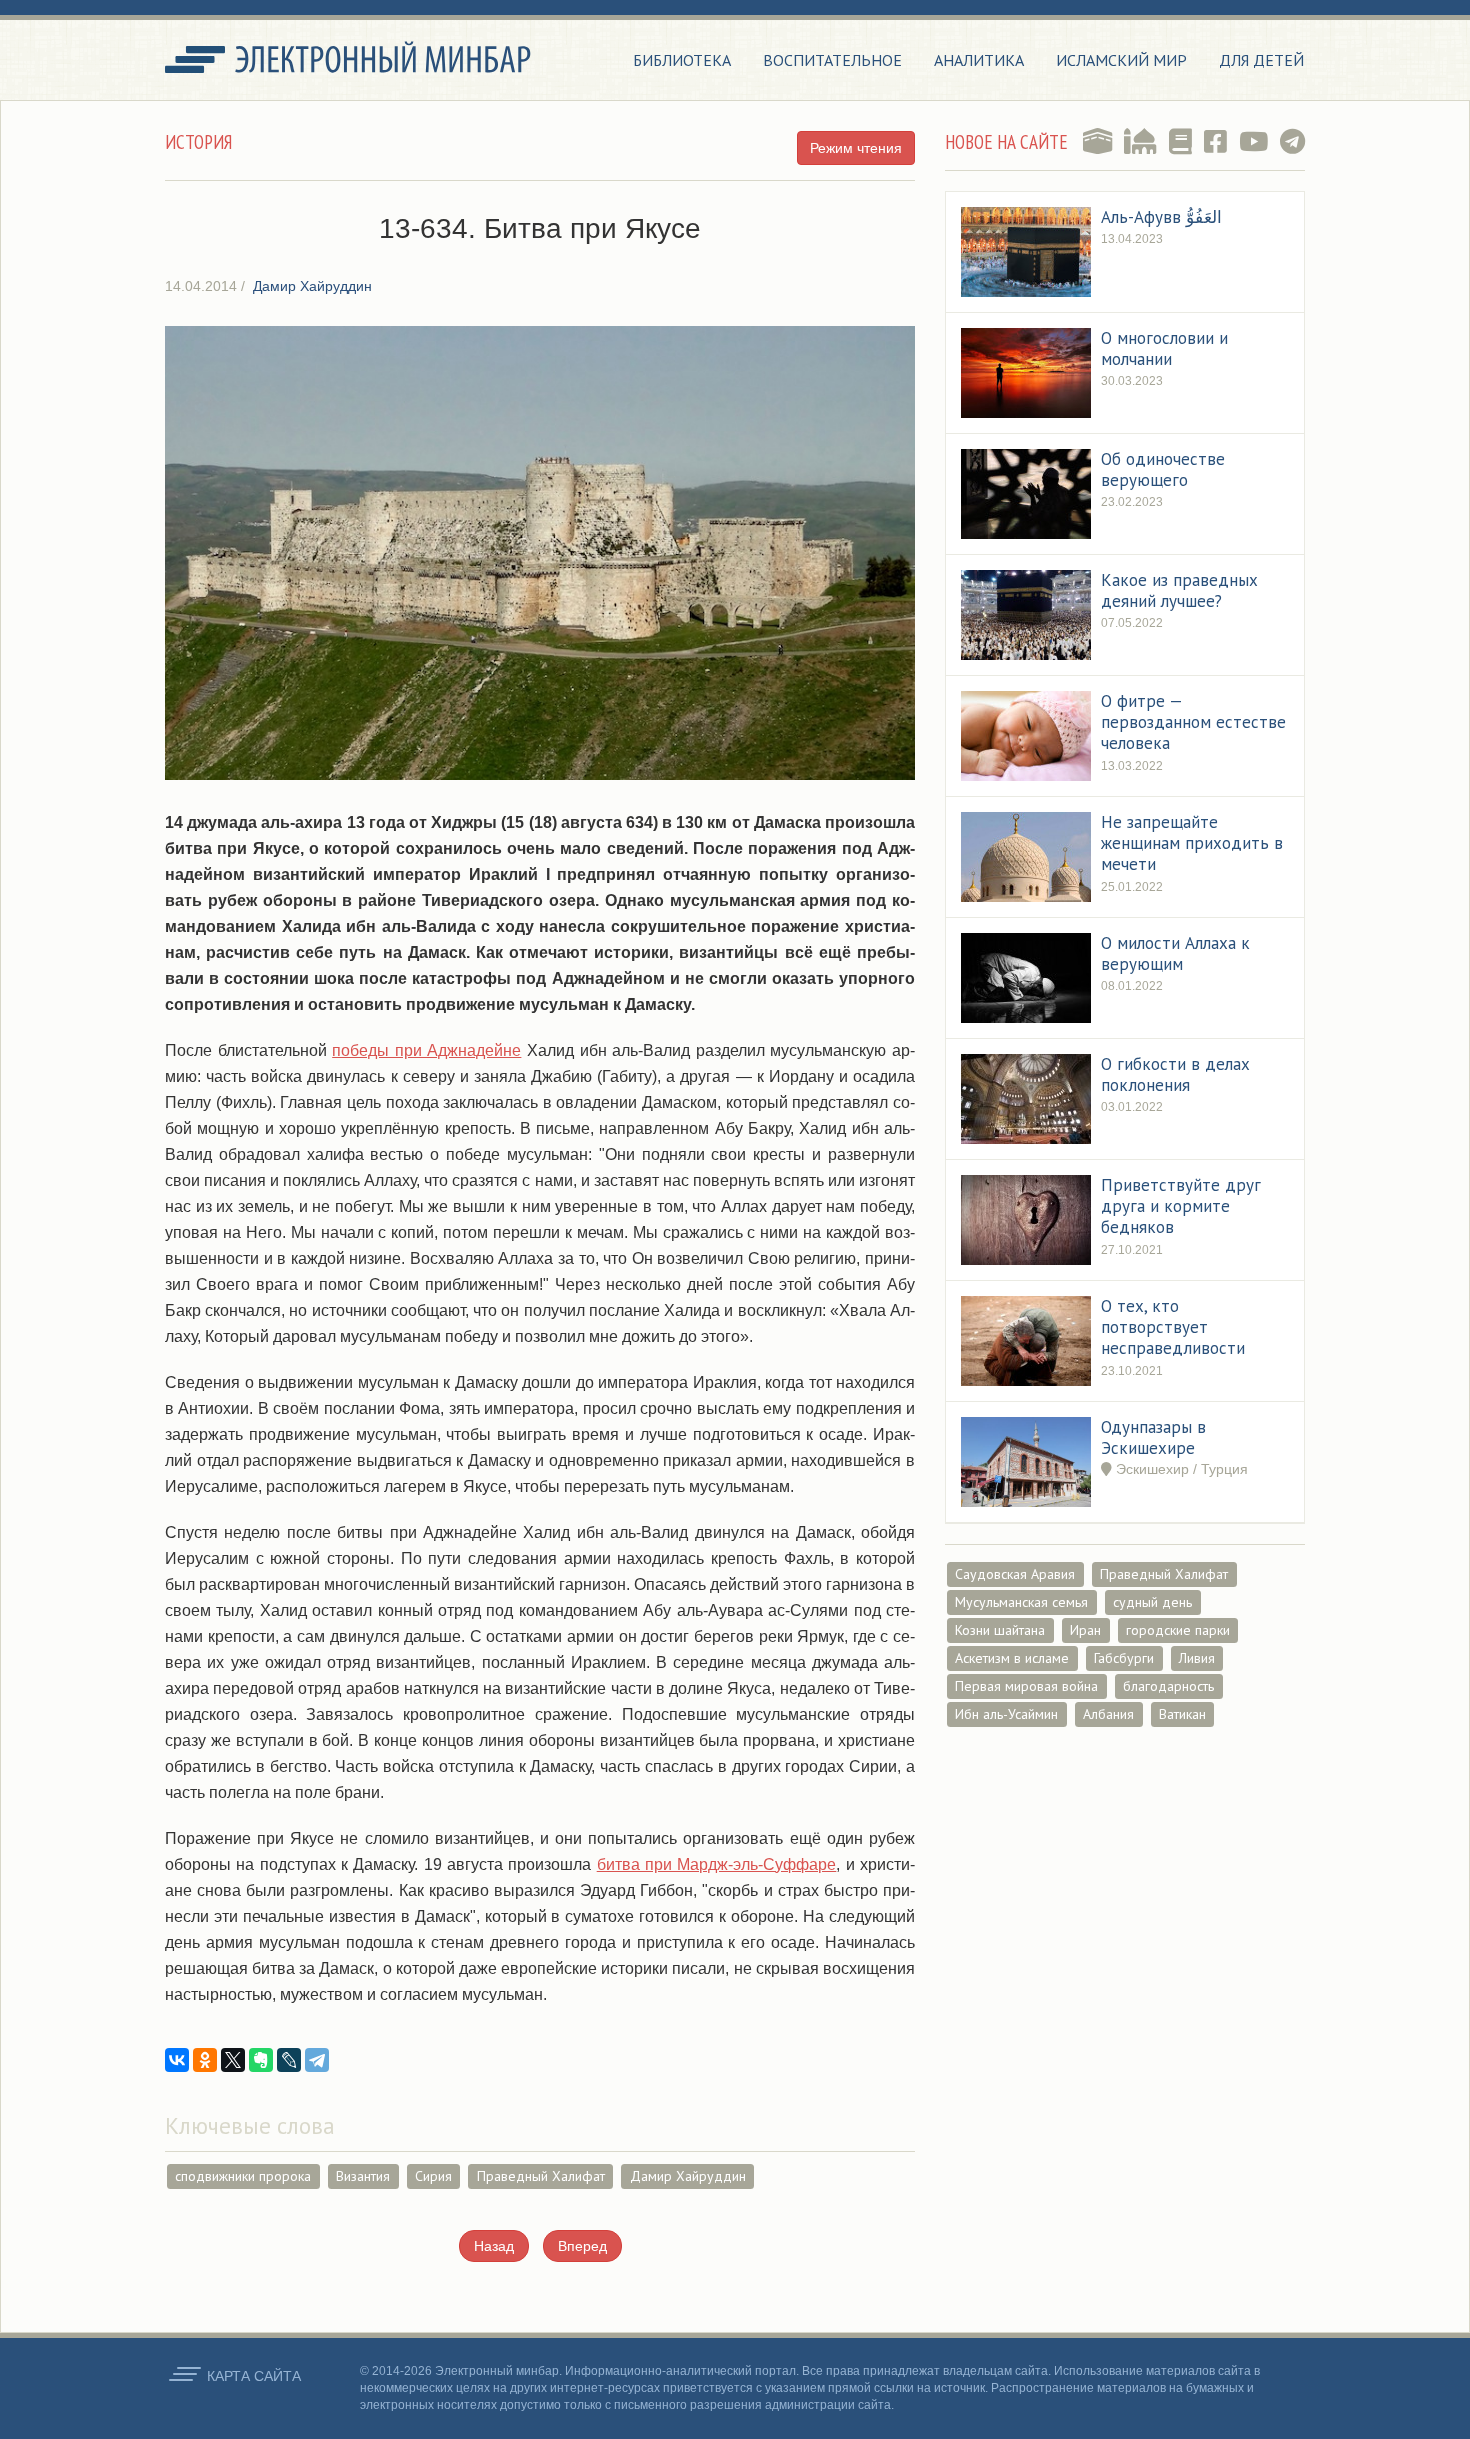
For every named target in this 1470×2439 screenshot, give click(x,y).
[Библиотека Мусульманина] (1180, 141)
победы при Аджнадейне (426, 1050)
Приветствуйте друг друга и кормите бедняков (1181, 1206)
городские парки (1178, 1630)
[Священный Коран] (1097, 141)
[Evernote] (261, 2060)
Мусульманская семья (1021, 1602)
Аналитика (979, 60)
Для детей (1261, 60)
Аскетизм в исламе (1012, 1658)
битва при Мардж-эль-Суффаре (717, 1864)
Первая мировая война (1026, 1686)
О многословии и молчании (1164, 348)
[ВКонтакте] (177, 2060)
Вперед (582, 2246)
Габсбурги (1124, 1658)
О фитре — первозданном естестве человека (1193, 722)
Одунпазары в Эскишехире (1153, 1437)
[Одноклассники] (205, 2060)
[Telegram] (317, 2060)
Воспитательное (832, 60)
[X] (233, 2060)
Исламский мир (1121, 60)
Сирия (433, 2176)
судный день (1152, 1602)
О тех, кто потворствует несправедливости (1173, 1327)
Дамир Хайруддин (688, 2176)
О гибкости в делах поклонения (1175, 1074)
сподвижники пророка (243, 2176)
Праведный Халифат (541, 2176)
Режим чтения (856, 148)
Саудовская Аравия (1015, 1574)
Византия (363, 2176)
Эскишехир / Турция (1180, 1469)
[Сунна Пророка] (1140, 141)
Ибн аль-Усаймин (1006, 1714)
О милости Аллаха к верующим (1175, 953)
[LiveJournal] (289, 2060)
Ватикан (1182, 1714)
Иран (1085, 1630)
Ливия (1197, 1658)
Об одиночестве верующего (1163, 469)
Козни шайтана (1000, 1630)
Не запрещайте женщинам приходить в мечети (1192, 843)
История (198, 142)
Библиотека (682, 60)
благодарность (1168, 1686)
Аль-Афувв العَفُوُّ (1161, 217)
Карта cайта (254, 2376)
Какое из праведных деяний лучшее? (1179, 590)
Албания (1108, 1714)
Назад (494, 2246)
